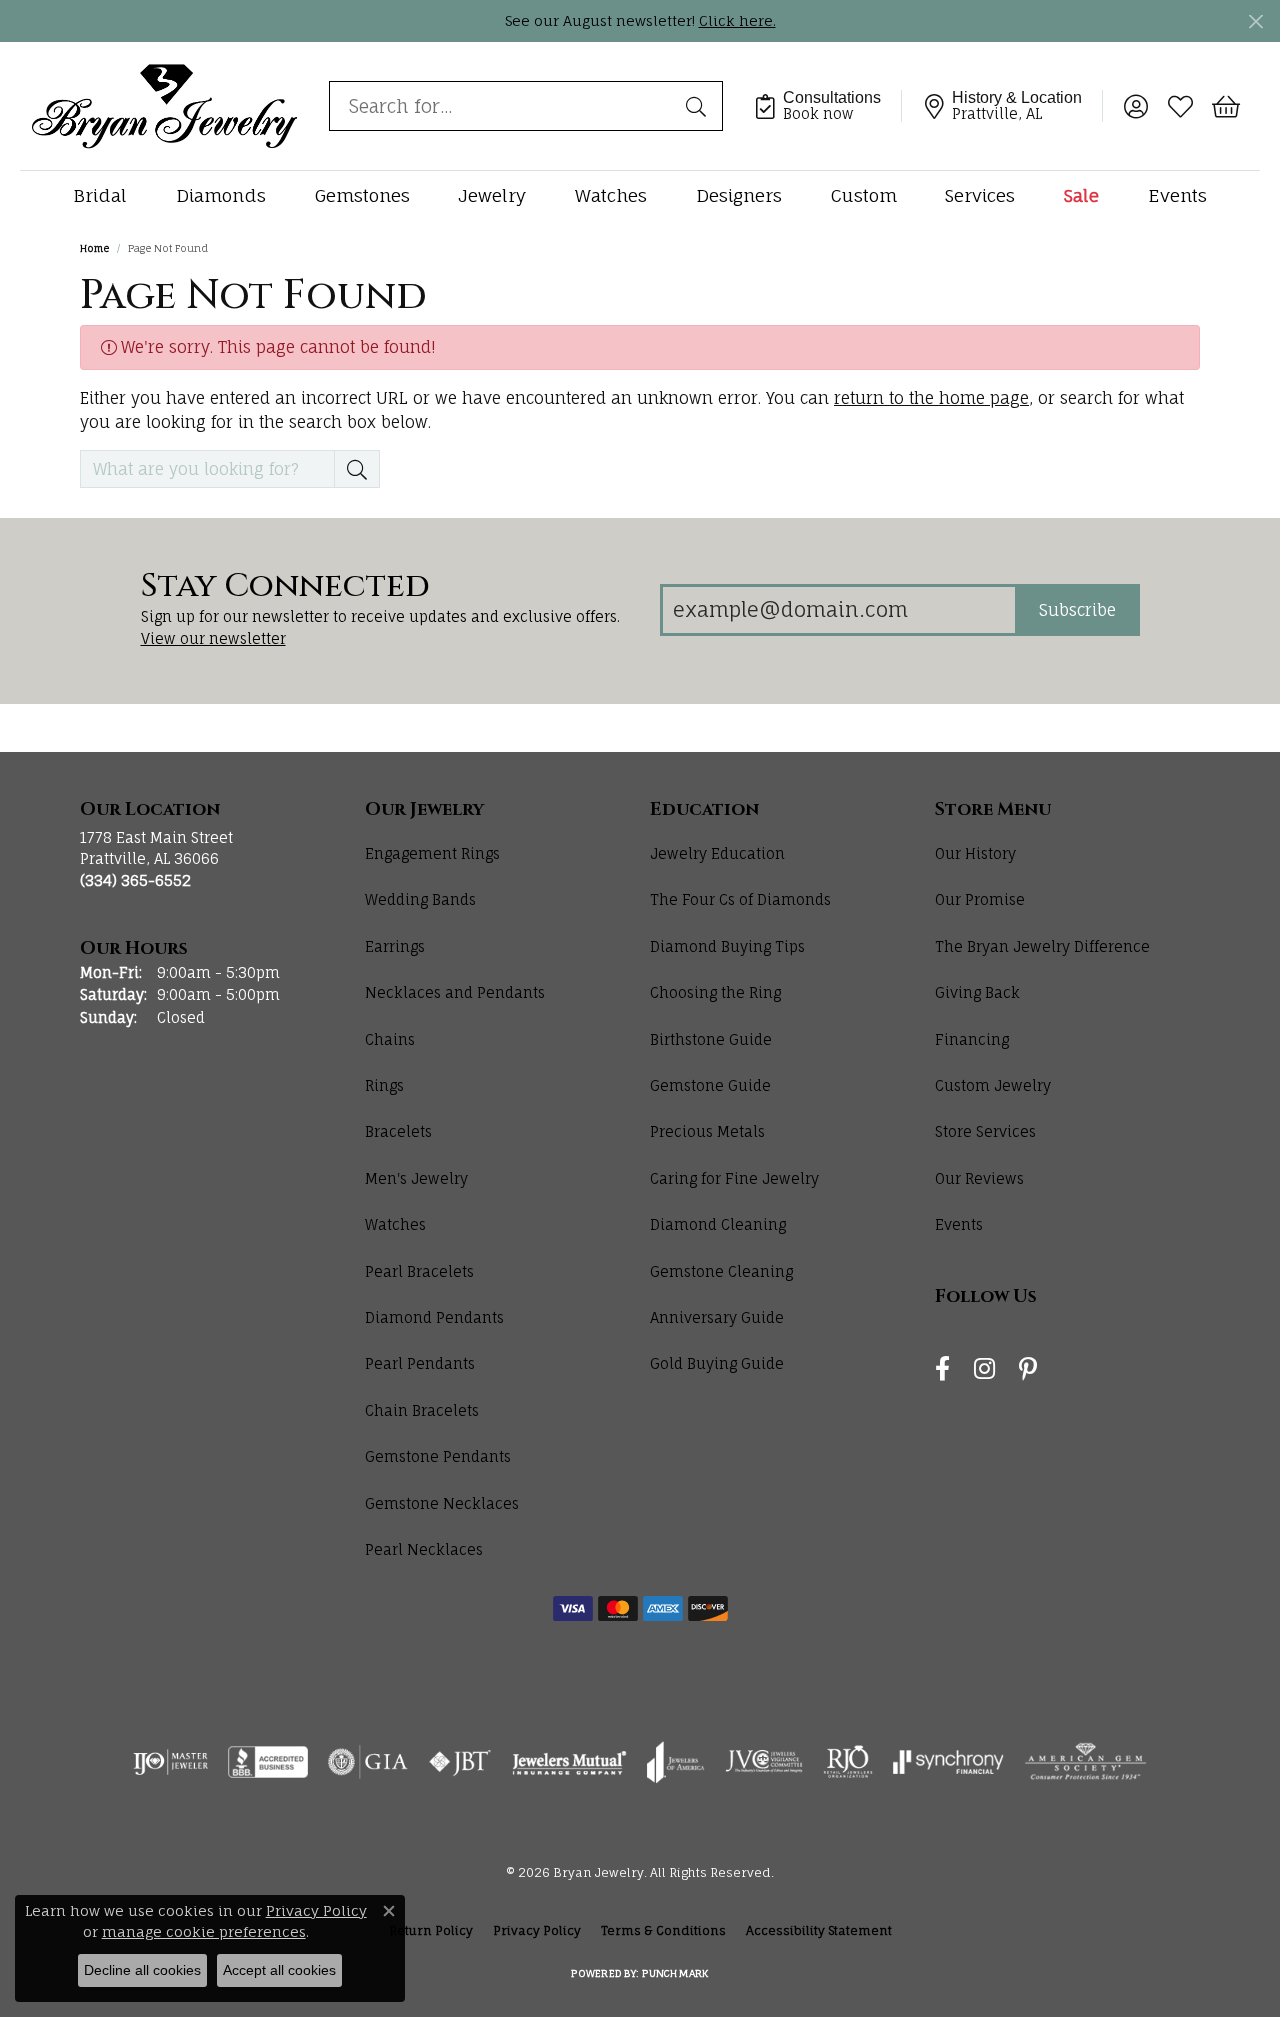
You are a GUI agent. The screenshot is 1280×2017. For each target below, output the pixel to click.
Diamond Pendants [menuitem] (434, 1317)
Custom (864, 195)
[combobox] (503, 106)
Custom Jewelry (993, 1085)
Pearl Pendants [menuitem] (420, 1363)
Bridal (100, 195)
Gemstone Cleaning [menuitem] (721, 1271)
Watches (611, 195)
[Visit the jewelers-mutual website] (569, 1762)
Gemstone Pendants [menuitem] (438, 1456)
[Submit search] (699, 106)
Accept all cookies (279, 1970)
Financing (972, 1039)
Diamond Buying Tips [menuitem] (727, 946)
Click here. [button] (737, 20)
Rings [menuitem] (384, 1085)
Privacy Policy (537, 1930)
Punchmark (675, 1973)
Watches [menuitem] (395, 1224)
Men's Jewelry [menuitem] (416, 1178)
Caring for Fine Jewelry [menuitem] (734, 1178)
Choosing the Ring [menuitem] (715, 992)
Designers (739, 195)
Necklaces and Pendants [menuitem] (455, 992)
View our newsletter (213, 638)
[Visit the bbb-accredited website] (268, 1762)
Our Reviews (979, 1178)
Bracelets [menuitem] (398, 1131)
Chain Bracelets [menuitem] (422, 1410)
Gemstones (362, 195)
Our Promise (980, 899)
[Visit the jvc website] (764, 1762)
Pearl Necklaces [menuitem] (424, 1549)
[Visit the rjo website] (848, 1762)
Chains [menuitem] (390, 1039)
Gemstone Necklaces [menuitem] (442, 1503)
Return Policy (431, 1930)
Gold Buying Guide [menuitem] (717, 1363)
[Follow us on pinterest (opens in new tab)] (1028, 1368)
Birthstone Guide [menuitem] (711, 1039)
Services (980, 195)
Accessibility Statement (819, 1930)
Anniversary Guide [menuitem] (717, 1317)
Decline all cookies (142, 1970)
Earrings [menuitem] (395, 946)
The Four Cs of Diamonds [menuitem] (740, 899)
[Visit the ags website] (1085, 1762)
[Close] (1255, 21)
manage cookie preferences (204, 1931)
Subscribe (1077, 610)
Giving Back (977, 992)
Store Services (985, 1131)
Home (94, 248)
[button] (1135, 106)
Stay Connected (285, 587)
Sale (1081, 195)
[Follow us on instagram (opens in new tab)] (984, 1368)
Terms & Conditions (663, 1930)
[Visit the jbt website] (460, 1762)
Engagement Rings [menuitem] (432, 853)
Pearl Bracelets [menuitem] (419, 1271)
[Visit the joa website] (676, 1762)
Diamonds (221, 195)
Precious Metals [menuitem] (707, 1131)
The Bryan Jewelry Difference (1042, 946)
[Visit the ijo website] (170, 1762)
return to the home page (931, 398)
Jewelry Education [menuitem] (717, 853)
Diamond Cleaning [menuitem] (718, 1224)
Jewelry (492, 195)
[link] (827, 106)
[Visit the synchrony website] (948, 1762)
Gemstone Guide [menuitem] (710, 1085)
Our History (975, 853)
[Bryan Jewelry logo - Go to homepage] (164, 105)
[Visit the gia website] (368, 1762)
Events (1177, 195)
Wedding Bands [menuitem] (420, 899)
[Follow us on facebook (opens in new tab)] (942, 1368)
